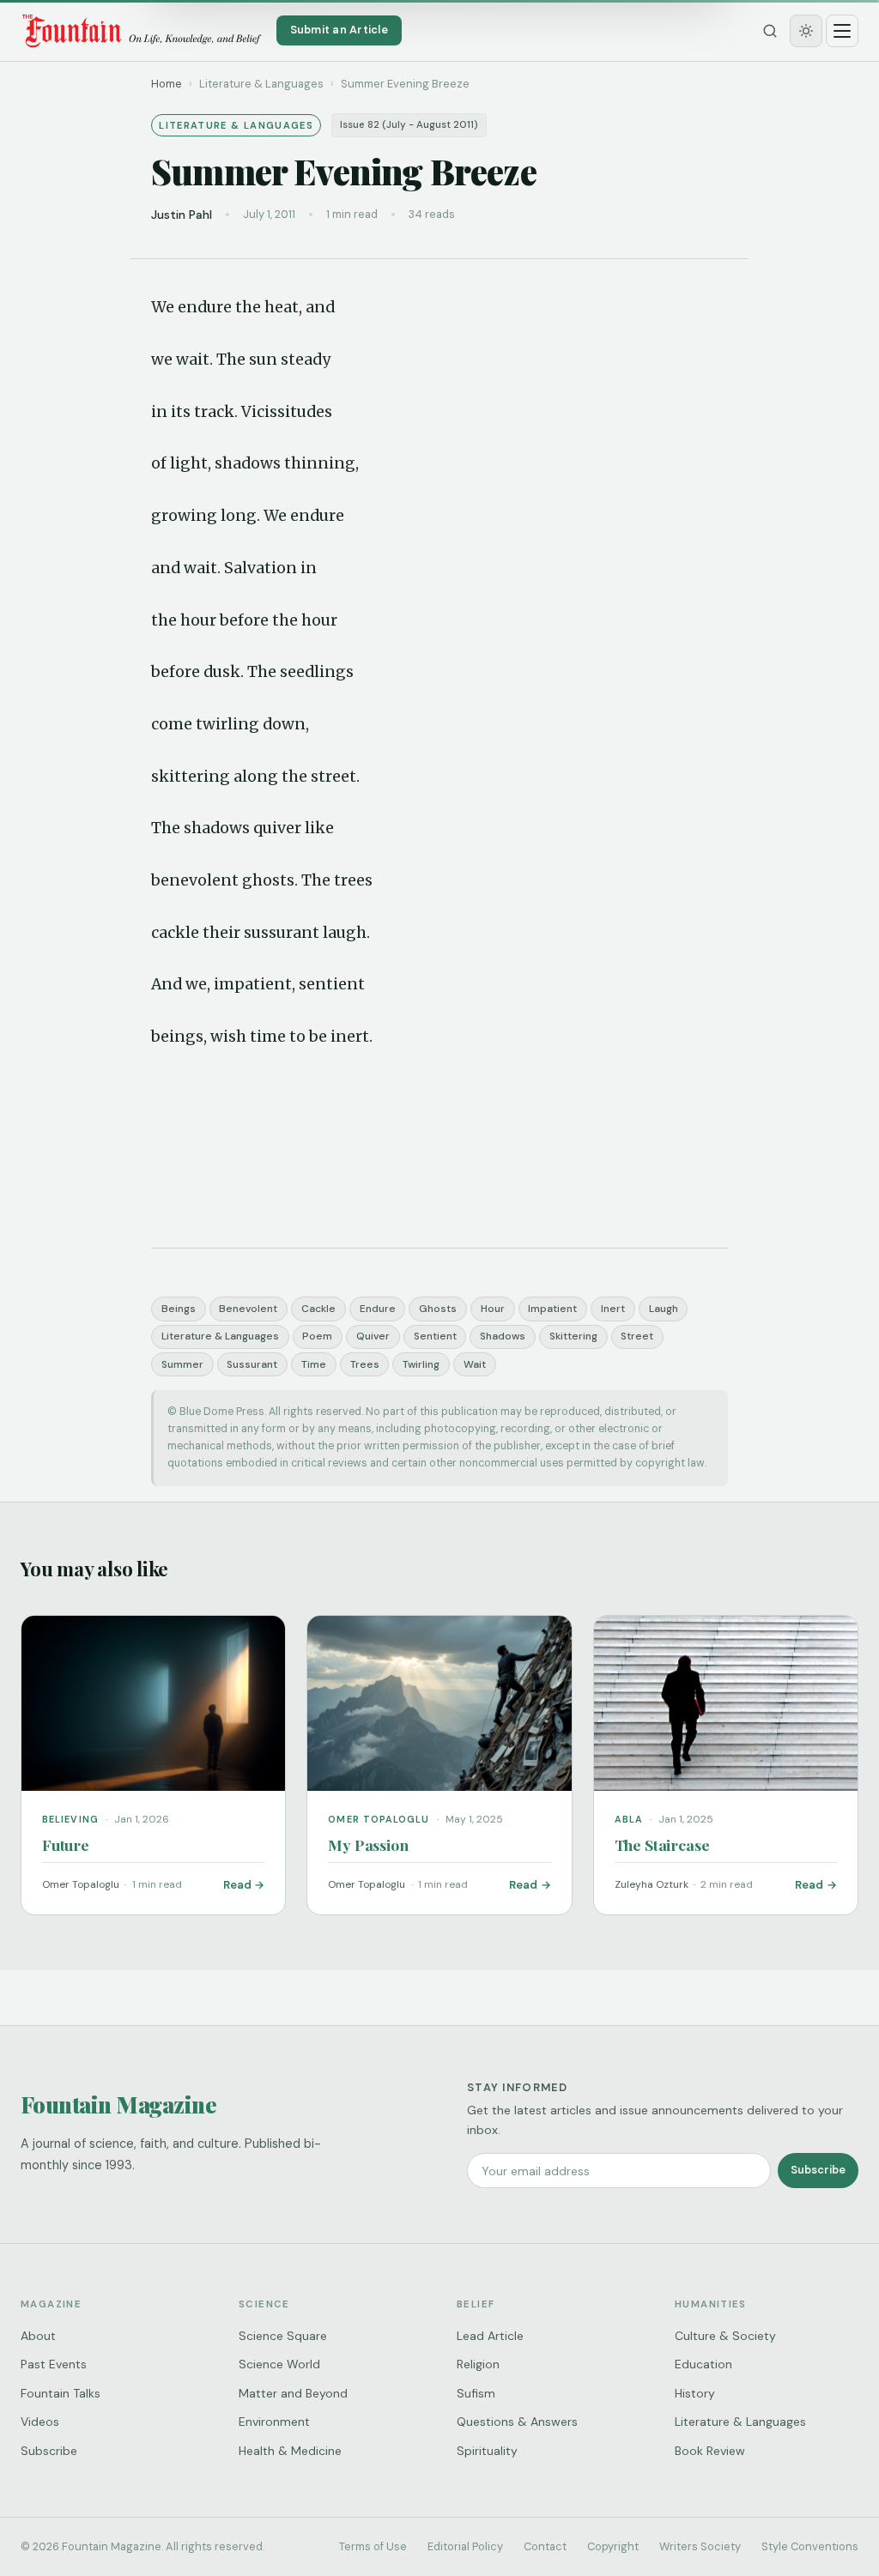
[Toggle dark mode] (806, 31)
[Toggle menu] (842, 31)
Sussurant (252, 1364)
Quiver (373, 1336)
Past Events (54, 2364)
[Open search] (770, 31)
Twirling (421, 1364)
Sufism (476, 2393)
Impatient (552, 1309)
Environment (274, 2422)
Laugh (664, 1309)
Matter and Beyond (293, 2393)
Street (637, 1336)
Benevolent (248, 1309)
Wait (475, 1364)
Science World (279, 2364)
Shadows (503, 1336)
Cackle (318, 1309)
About (38, 2336)
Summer (182, 1364)
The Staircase (662, 1844)
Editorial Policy (465, 2546)
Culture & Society (725, 2336)
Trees (365, 1364)
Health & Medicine (290, 2451)
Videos (40, 2422)
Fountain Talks (61, 2393)
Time (314, 1364)
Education (703, 2364)
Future (66, 1844)
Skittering (573, 1336)
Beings (179, 1309)
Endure (378, 1309)
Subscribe (818, 2170)
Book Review (710, 2451)
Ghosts (438, 1309)
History (695, 2393)
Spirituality (487, 2451)
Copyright (613, 2546)
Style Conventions (810, 2546)
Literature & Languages (220, 1336)
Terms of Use (373, 2546)
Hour (493, 1309)
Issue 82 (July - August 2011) (409, 125)
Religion (478, 2364)
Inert (613, 1309)
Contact (545, 2546)
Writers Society (700, 2546)
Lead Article (490, 2336)
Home (167, 84)
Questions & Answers (517, 2422)
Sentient (435, 1336)
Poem (317, 1336)
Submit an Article (339, 30)
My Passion (368, 1844)
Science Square (283, 2336)
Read (237, 1885)
